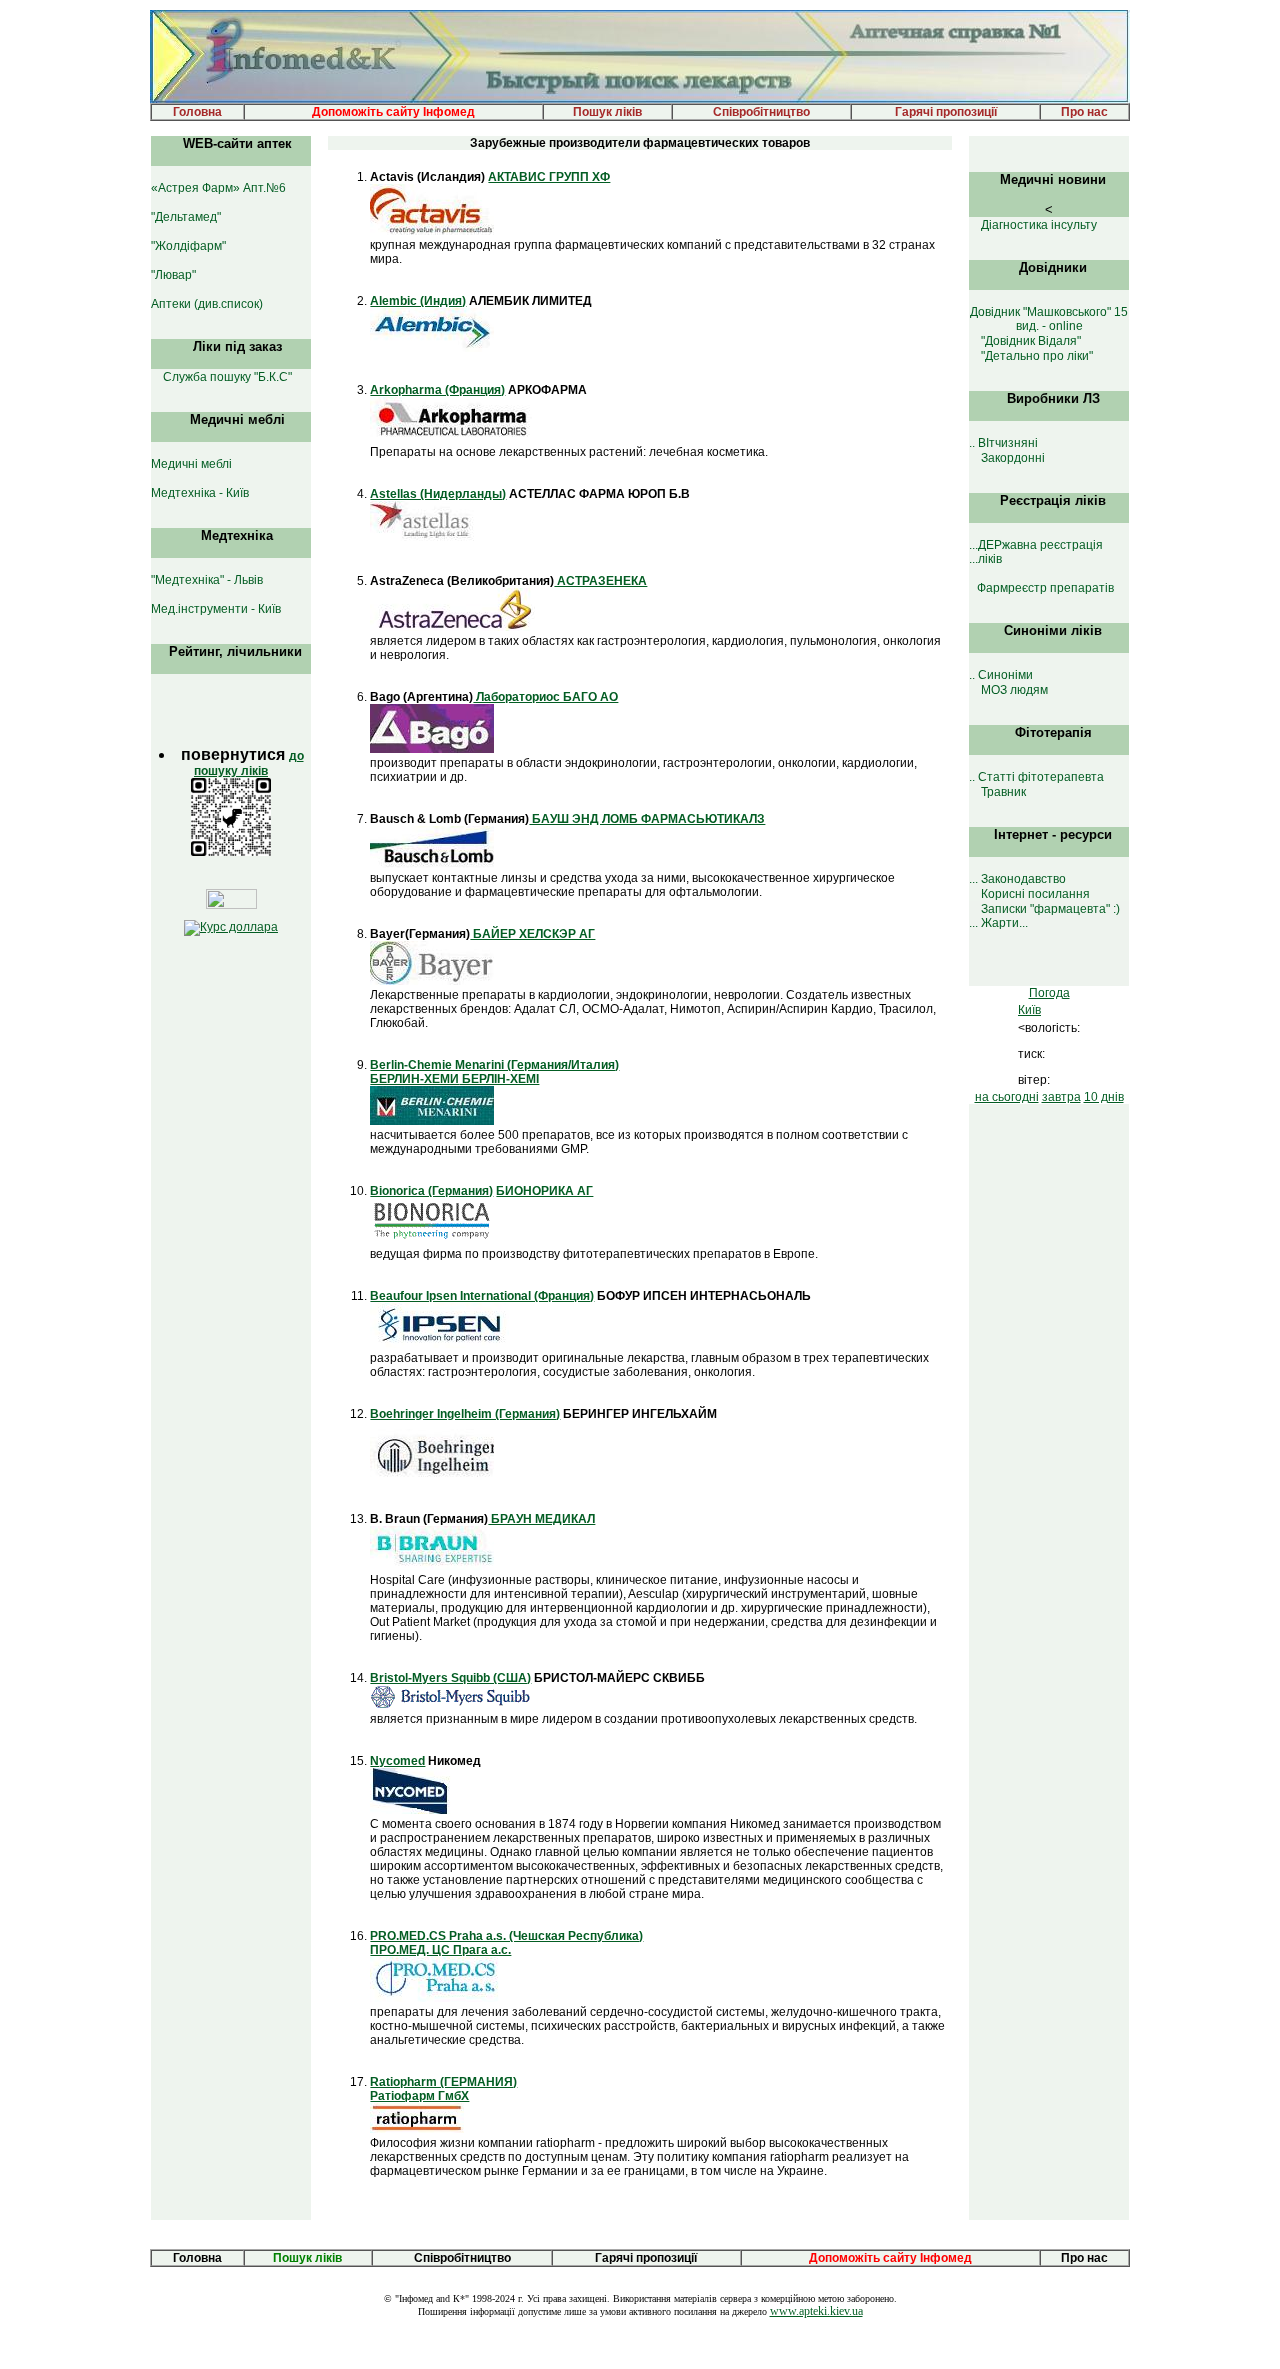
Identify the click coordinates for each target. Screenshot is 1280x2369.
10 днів (1104, 1097)
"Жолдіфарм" (188, 246)
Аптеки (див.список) (207, 304)
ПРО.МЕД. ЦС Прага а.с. (440, 1950)
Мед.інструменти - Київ (216, 609)
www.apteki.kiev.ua (816, 2311)
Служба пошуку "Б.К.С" (227, 377)
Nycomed (397, 1761)
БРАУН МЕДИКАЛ (541, 1519)
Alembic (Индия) (418, 301)
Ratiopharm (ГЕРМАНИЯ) (443, 2082)
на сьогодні (1007, 1097)
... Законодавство (1017, 879)
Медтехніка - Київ (200, 493)
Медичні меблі (191, 464)
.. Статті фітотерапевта (1036, 777)
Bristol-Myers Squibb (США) (450, 1678)
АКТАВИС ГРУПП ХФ (549, 177)
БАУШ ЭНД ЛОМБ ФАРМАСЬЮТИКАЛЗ (647, 819)
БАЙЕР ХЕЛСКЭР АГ (532, 934)
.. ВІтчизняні (1003, 443)
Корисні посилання (1035, 894)
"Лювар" (173, 275)
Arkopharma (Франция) (437, 390)
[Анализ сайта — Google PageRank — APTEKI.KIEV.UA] (231, 905)
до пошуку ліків (249, 763)
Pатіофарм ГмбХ (419, 2096)
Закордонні (1013, 458)
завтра (1061, 1097)
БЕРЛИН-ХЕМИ (414, 1079)
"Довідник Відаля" (1031, 341)
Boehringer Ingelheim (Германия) (465, 1414)
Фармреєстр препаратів (1045, 588)
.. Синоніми (1001, 675)
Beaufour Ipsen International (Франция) (482, 1296)
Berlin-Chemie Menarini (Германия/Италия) (494, 1065)
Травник (1003, 792)
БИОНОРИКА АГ (544, 1191)
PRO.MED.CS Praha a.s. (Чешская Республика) (506, 1936)
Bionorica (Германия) (431, 1191)
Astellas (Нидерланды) (438, 494)
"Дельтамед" (186, 217)
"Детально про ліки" (1037, 356)
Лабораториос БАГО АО (545, 697)
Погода (1049, 993)
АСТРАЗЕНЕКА (600, 581)
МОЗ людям (1014, 690)
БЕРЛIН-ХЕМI (499, 1079)
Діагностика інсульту (1039, 225)
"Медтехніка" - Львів (207, 580)
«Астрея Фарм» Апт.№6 (218, 188)
